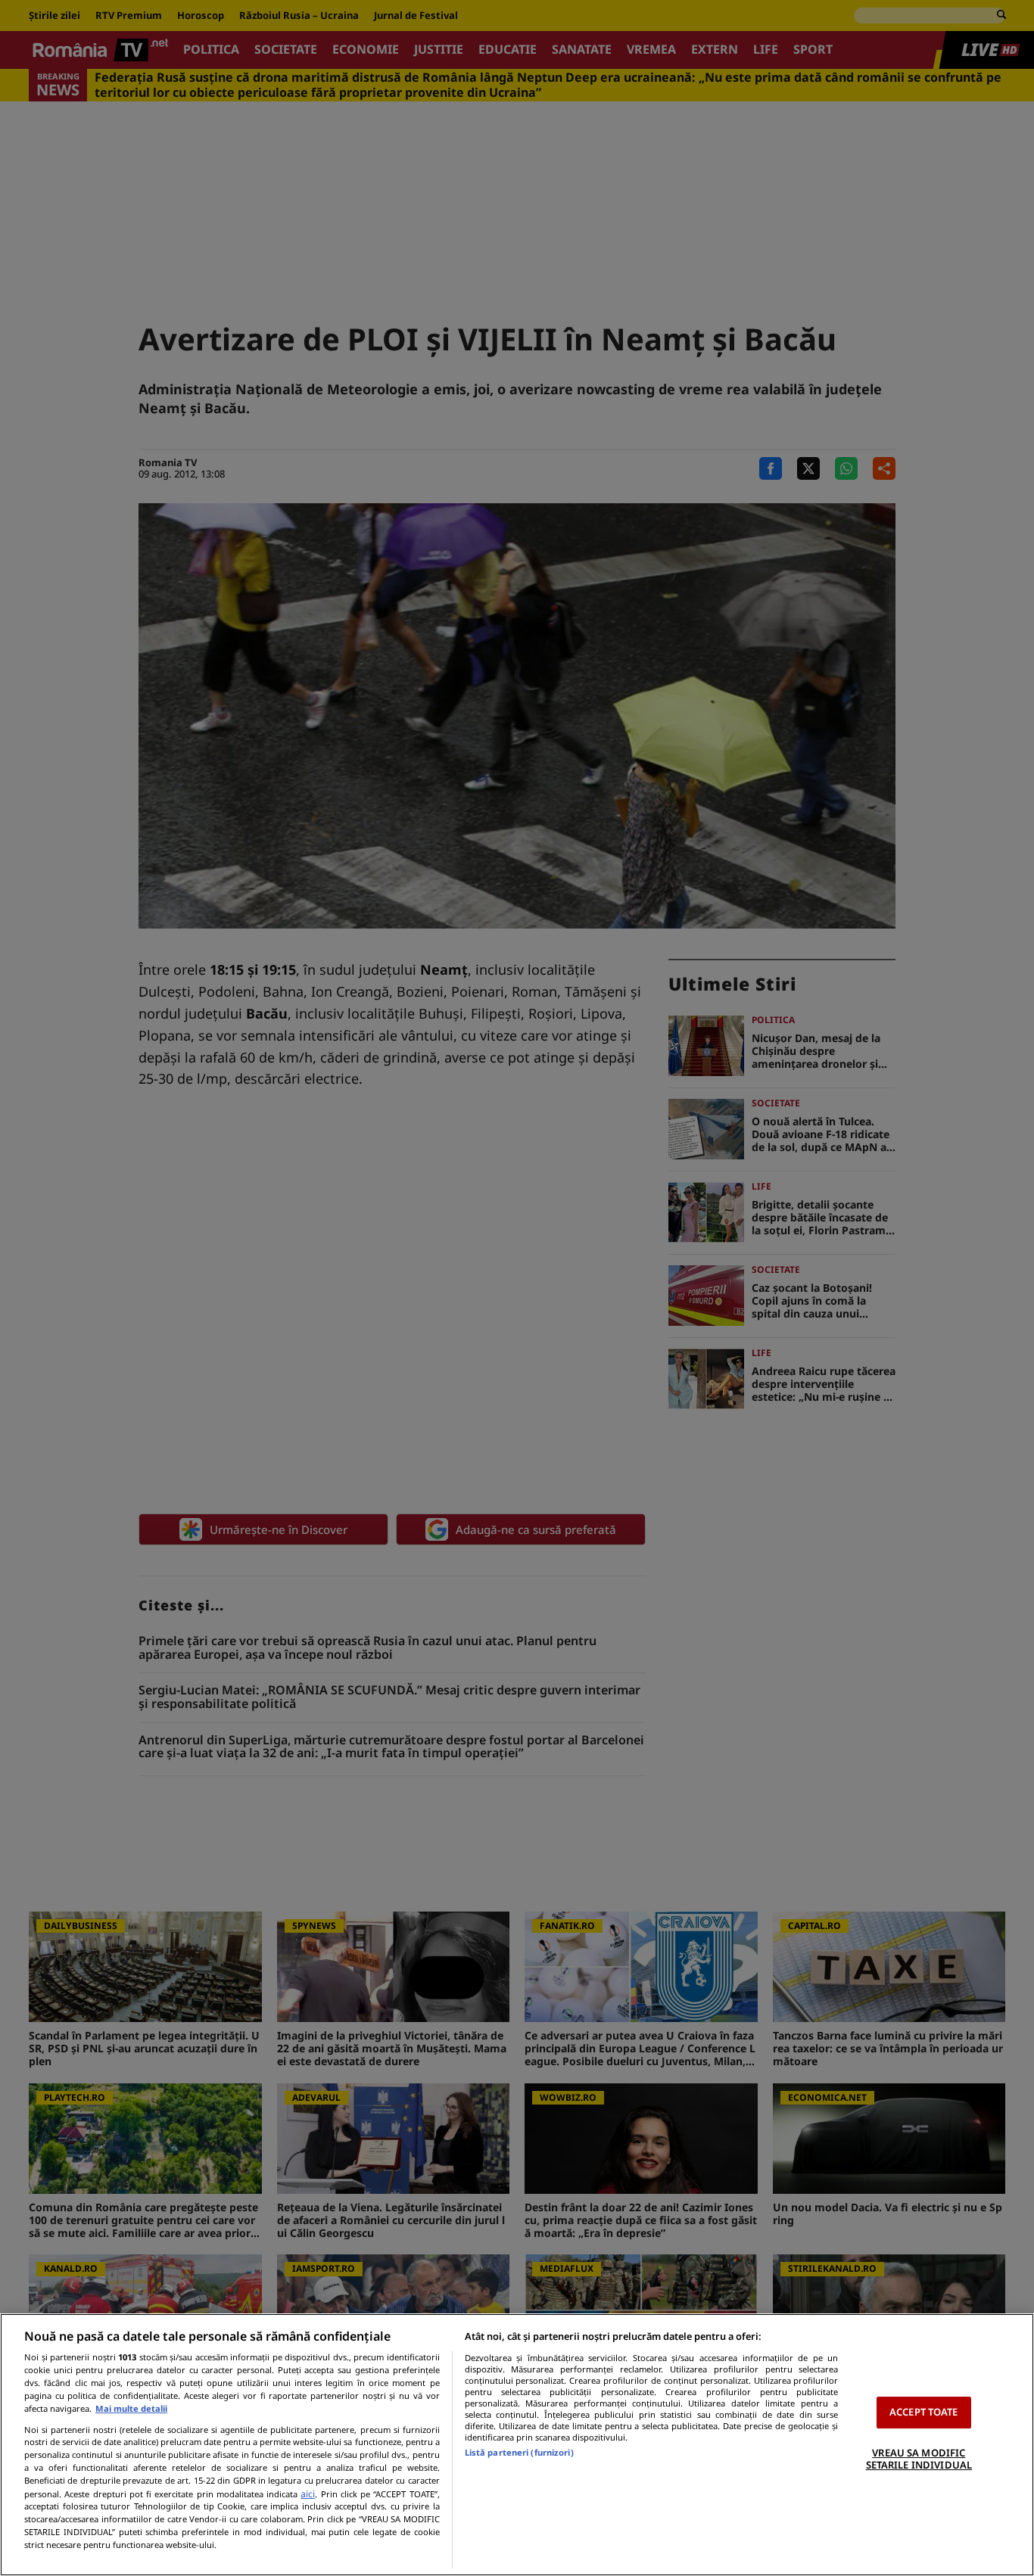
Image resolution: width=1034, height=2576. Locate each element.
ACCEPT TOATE (924, 2412)
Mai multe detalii (131, 2408)
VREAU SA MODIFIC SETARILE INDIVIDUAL (919, 2459)
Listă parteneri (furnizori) (519, 2452)
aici (308, 2494)
